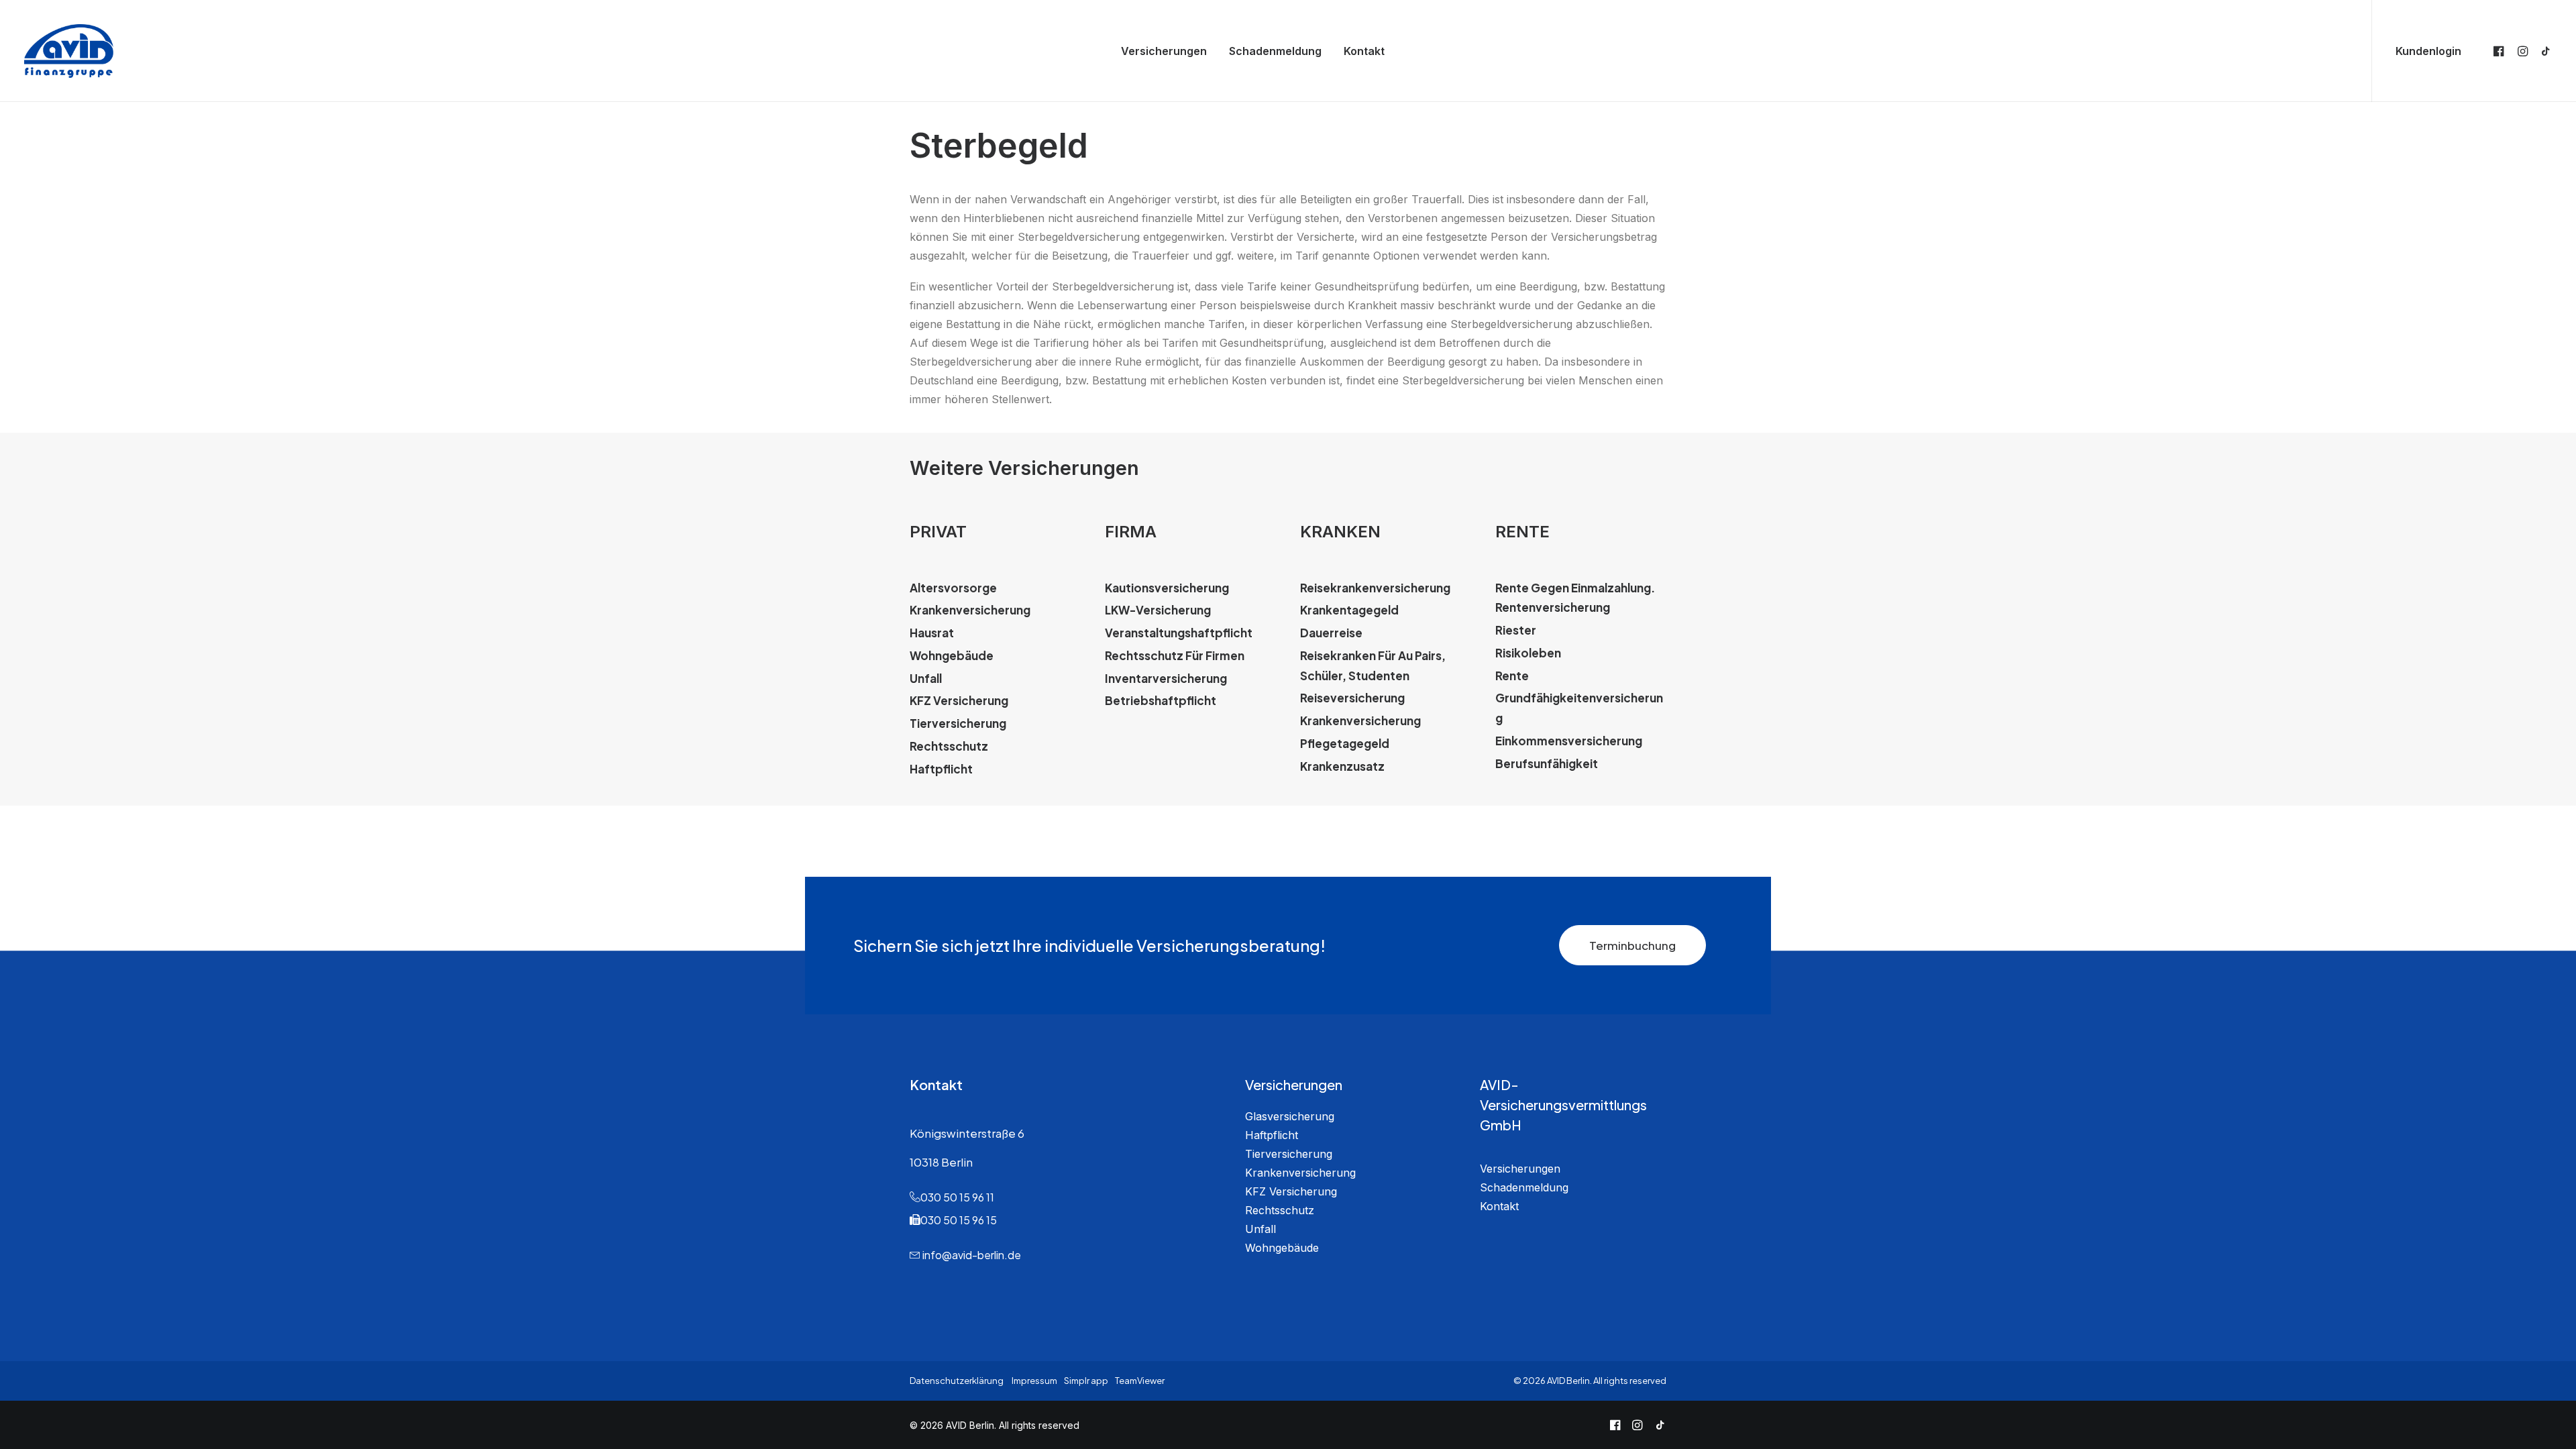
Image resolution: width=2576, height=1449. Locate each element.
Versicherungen (1164, 51)
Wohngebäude (1282, 1248)
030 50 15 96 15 (959, 1220)
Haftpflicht (1272, 1135)
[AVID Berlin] (69, 51)
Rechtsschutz (1280, 1210)
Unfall (1260, 1229)
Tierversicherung (1289, 1154)
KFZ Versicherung (1291, 1191)
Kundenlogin (2428, 51)
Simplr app (1086, 1381)
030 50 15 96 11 (957, 1197)
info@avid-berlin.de (972, 1255)
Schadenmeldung (1275, 51)
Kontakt (1364, 51)
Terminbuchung (1632, 945)
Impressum (1034, 1381)
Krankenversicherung (1300, 1173)
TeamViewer (1140, 1381)
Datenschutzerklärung (957, 1381)
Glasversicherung (1290, 1116)
